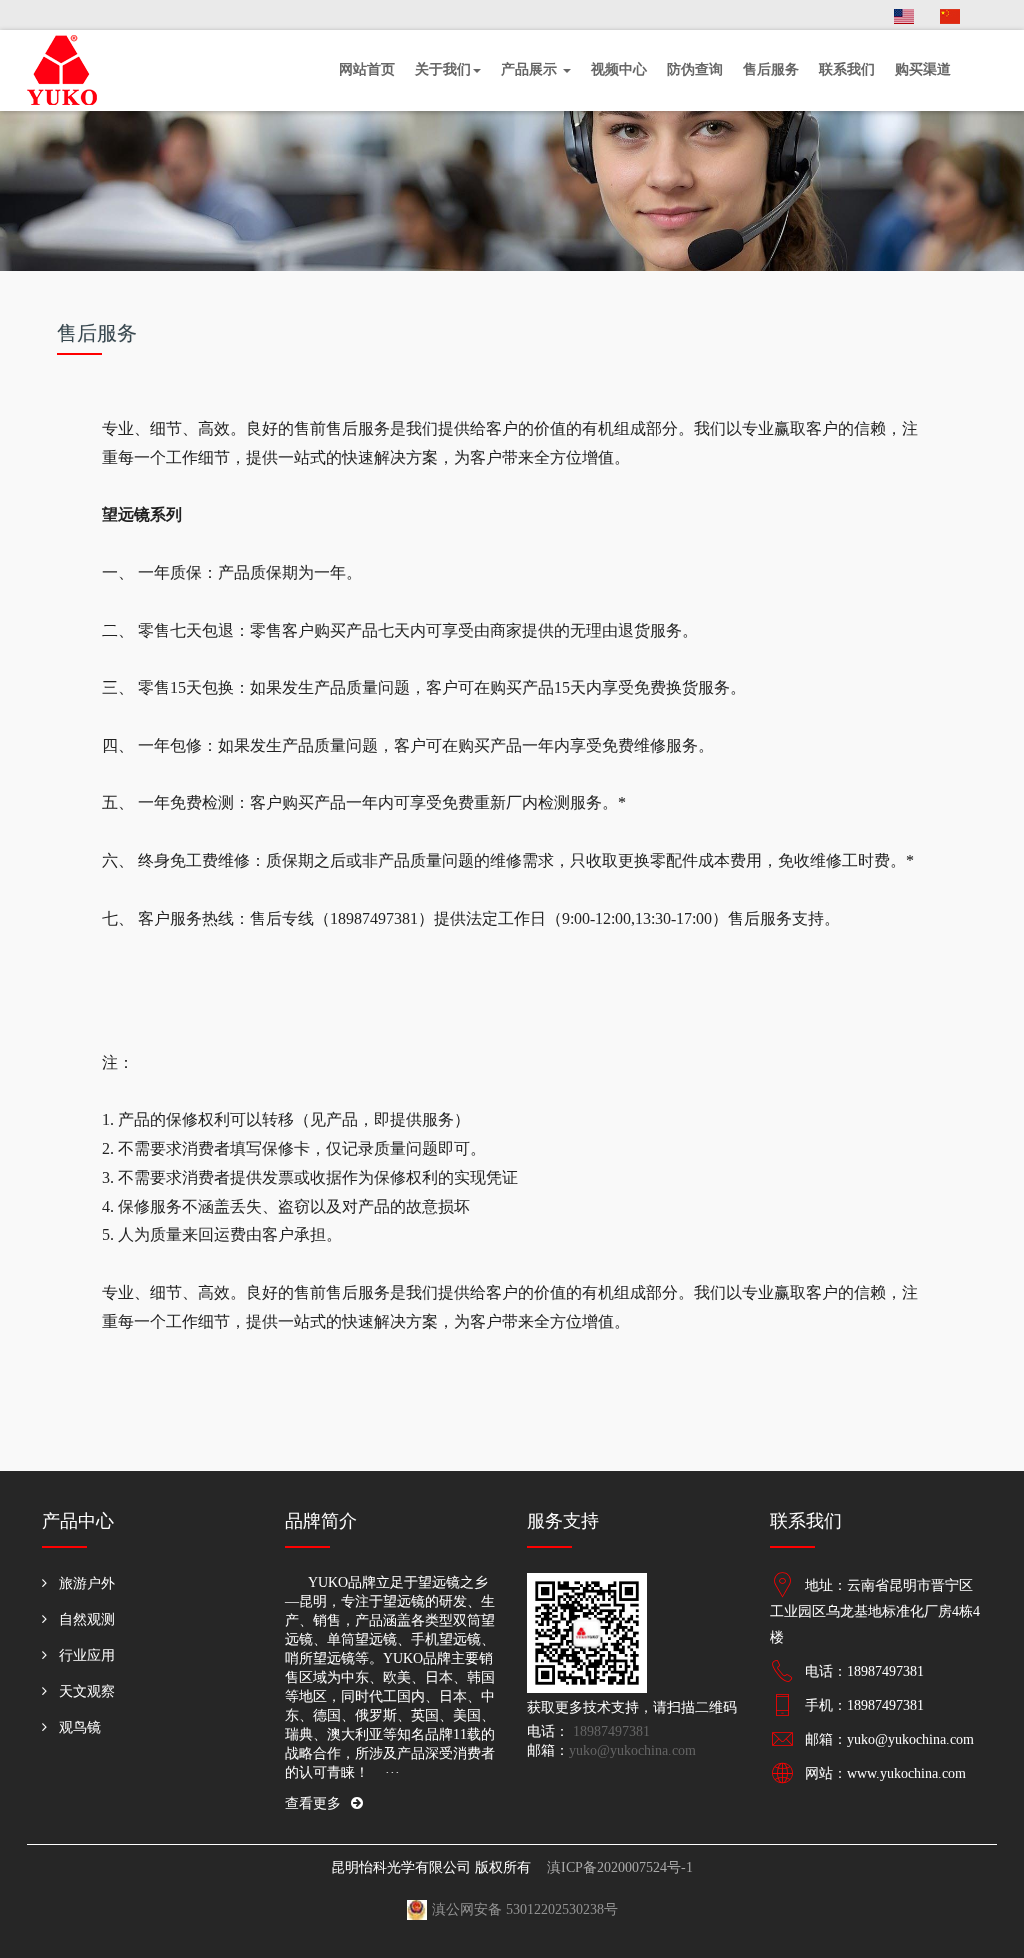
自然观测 (87, 1619)
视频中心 (619, 69)
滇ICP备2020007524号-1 (620, 1867)
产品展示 (531, 69)
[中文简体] (950, 15)
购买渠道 (923, 69)
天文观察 (87, 1691)
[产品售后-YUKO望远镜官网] (77, 70)
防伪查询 (695, 69)
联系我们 (847, 69)
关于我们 (443, 69)
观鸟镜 (80, 1727)
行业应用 (87, 1655)
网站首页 (367, 69)
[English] (904, 15)
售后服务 (771, 69)
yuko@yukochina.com (632, 1750)
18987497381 (609, 1731)
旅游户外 (87, 1583)
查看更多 (313, 1803)
